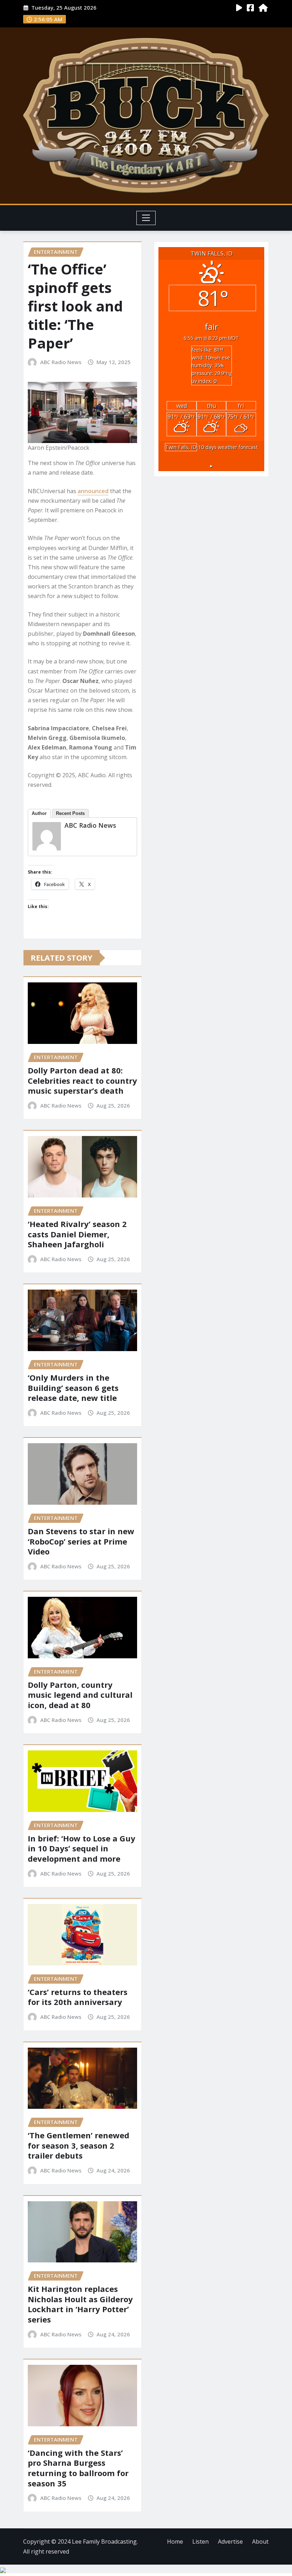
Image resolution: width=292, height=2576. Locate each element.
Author (39, 813)
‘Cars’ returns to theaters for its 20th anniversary (78, 1997)
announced (93, 491)
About (260, 2542)
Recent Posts (70, 813)
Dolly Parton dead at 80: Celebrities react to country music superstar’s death (82, 1080)
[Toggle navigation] (146, 218)
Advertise (230, 2542)
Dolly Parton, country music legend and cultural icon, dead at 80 (80, 1695)
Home (175, 2542)
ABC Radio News (61, 362)
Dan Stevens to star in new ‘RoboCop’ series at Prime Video (81, 1541)
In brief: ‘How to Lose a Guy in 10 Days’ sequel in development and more (82, 1848)
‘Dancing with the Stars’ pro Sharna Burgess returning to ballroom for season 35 (78, 2468)
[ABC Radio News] (47, 836)
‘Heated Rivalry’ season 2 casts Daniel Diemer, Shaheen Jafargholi (77, 1234)
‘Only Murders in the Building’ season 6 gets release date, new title (73, 1388)
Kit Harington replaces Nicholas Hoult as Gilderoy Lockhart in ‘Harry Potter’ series (80, 2304)
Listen (200, 2542)
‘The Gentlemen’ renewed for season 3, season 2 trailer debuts (79, 2145)
